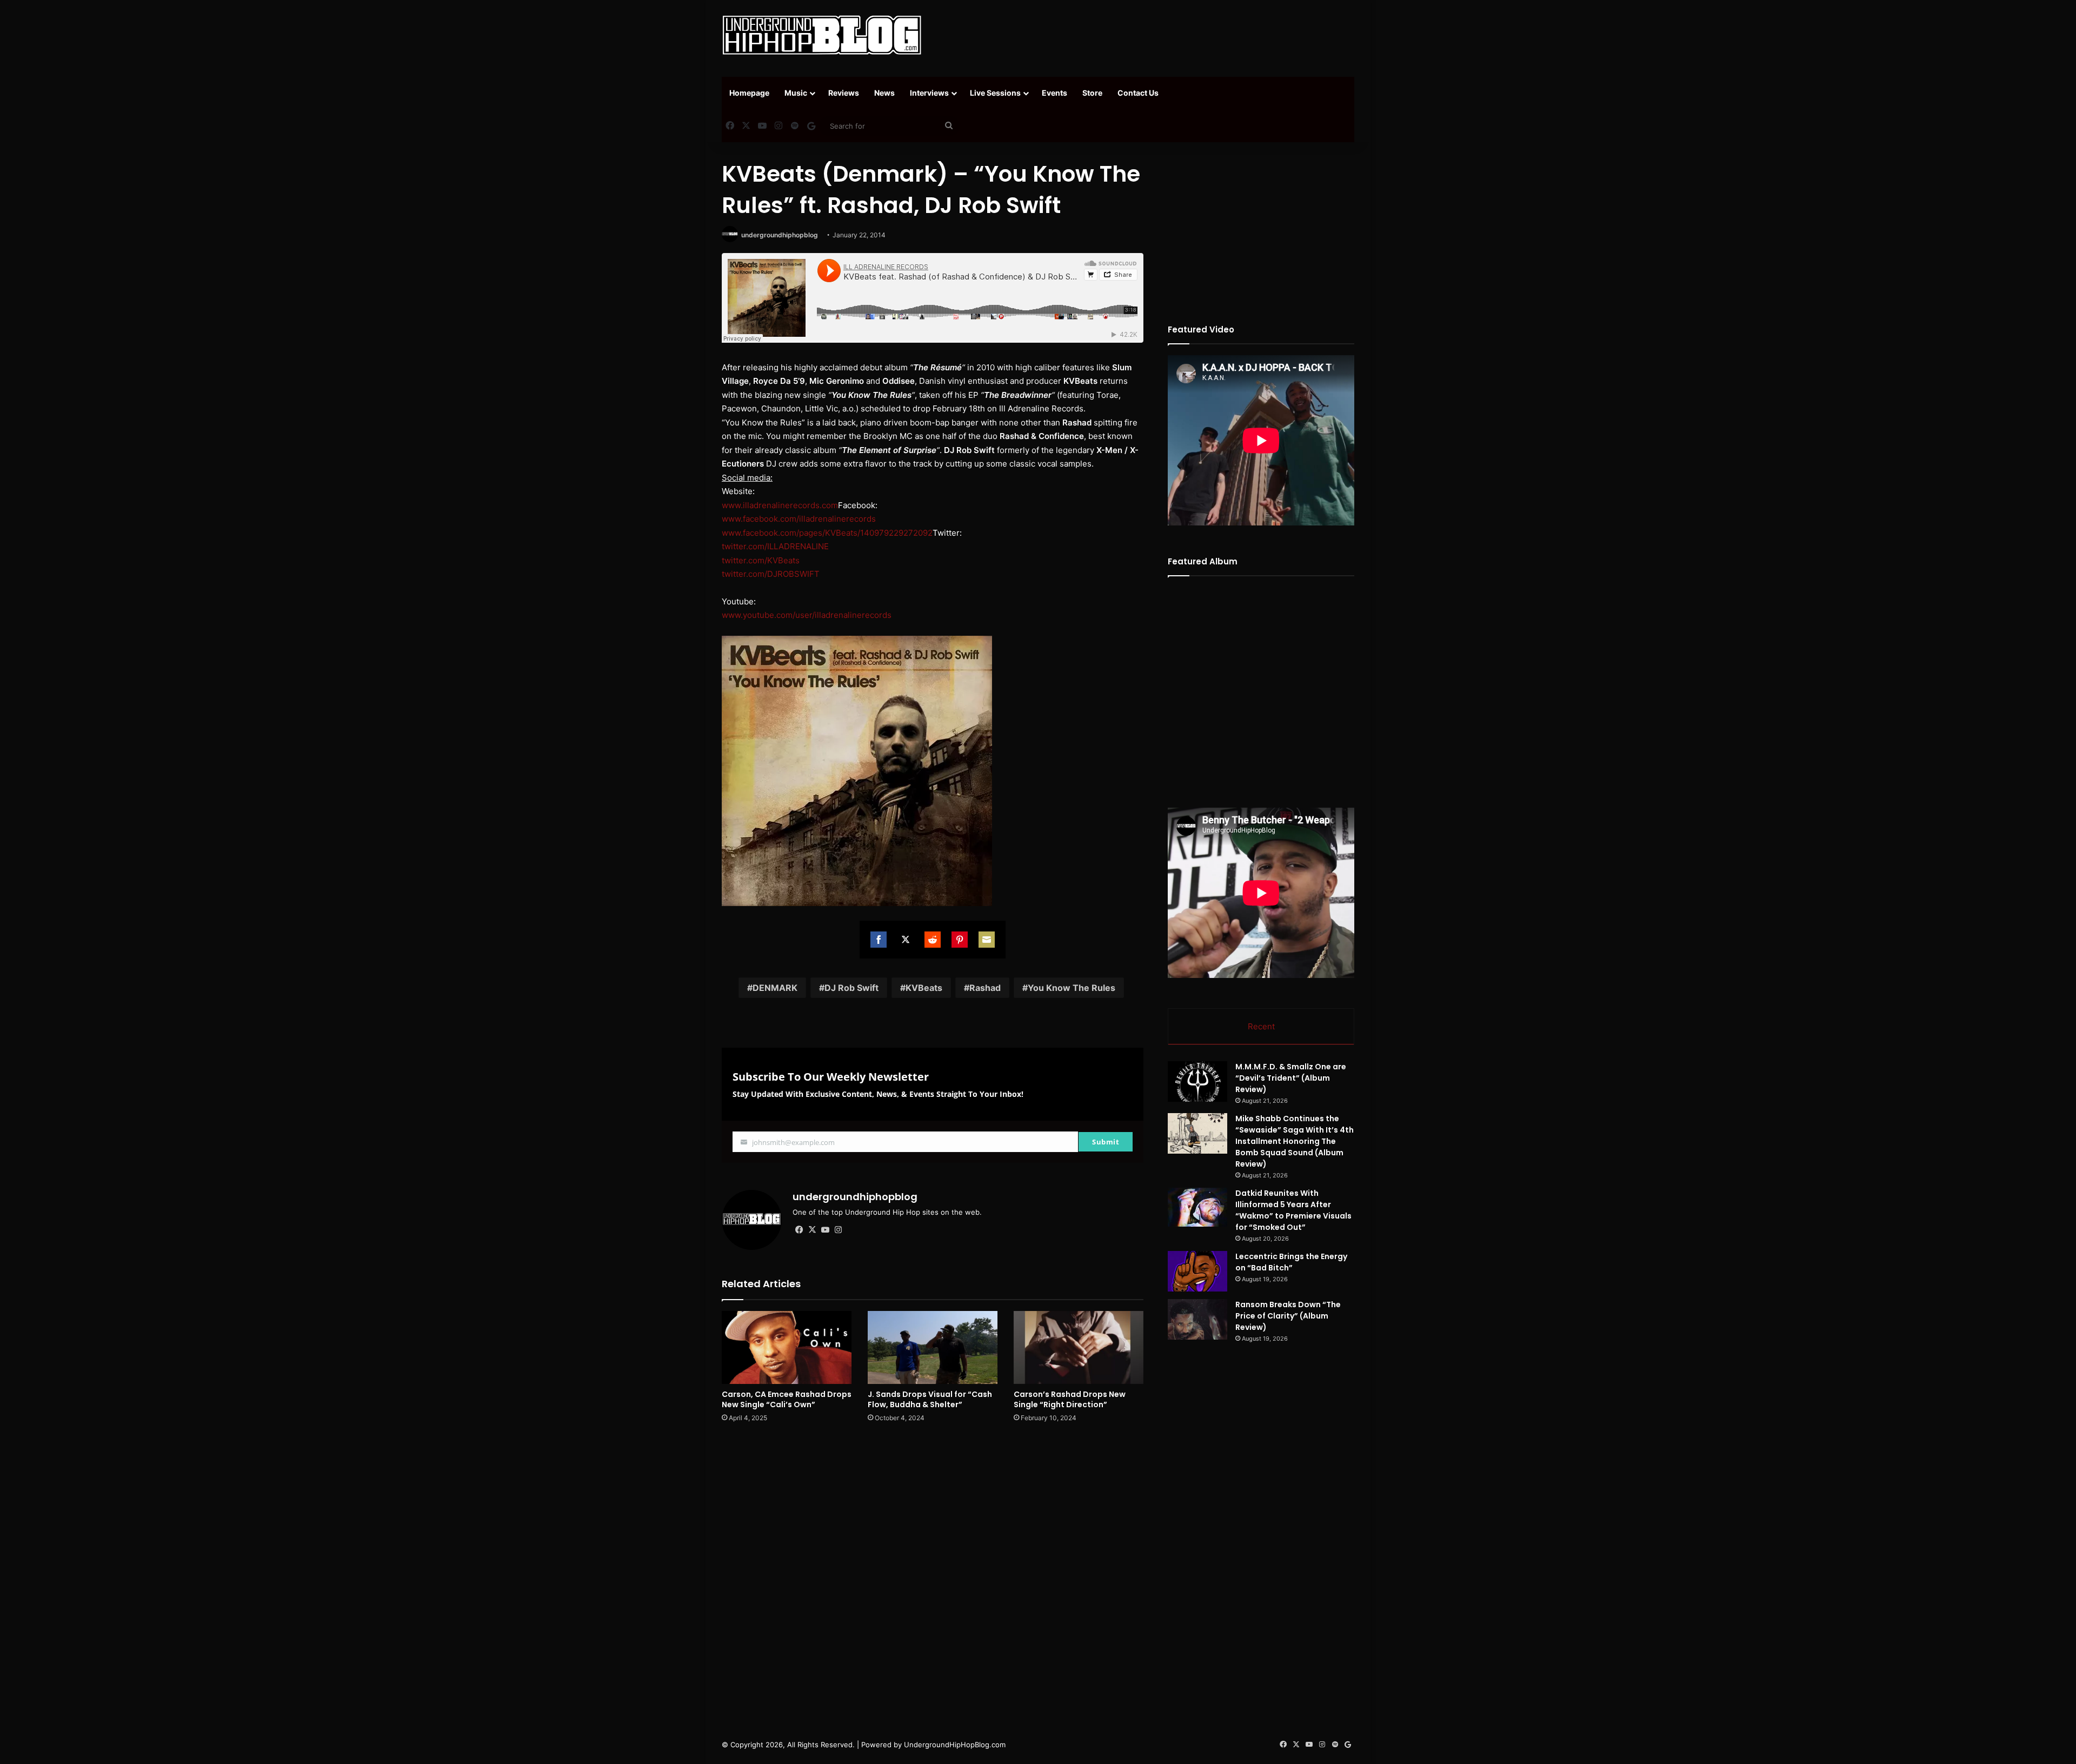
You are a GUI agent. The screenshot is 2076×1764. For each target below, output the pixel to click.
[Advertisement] (1146, 35)
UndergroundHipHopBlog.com (955, 1745)
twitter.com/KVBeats (761, 560)
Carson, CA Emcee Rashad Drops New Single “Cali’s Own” (787, 1399)
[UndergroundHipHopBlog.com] (822, 35)
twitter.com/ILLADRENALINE (775, 546)
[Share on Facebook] (879, 940)
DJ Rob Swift (851, 988)
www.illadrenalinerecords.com (780, 505)
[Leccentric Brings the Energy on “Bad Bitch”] (1197, 1271)
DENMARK (775, 988)
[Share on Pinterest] (960, 940)
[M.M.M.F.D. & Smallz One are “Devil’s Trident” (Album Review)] (1197, 1081)
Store (1092, 93)
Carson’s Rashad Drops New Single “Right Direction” (1070, 1399)
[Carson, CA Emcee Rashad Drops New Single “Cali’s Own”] (787, 1347)
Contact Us (1138, 93)
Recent (1261, 1026)
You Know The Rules (1072, 988)
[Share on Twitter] (906, 940)
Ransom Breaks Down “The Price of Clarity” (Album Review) (1288, 1316)
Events (1054, 93)
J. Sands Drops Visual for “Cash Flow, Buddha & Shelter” (930, 1399)
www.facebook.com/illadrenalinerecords (799, 519)
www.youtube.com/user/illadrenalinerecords (807, 615)
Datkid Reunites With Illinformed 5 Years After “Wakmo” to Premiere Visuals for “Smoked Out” (1293, 1210)
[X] (812, 1230)
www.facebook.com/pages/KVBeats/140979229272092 (827, 533)
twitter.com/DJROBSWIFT (771, 574)
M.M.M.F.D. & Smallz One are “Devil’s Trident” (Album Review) (1291, 1078)
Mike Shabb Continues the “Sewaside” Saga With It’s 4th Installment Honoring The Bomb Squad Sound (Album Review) (1295, 1141)
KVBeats (924, 988)
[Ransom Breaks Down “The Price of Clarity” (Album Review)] (1197, 1319)
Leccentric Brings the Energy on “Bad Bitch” (1291, 1262)
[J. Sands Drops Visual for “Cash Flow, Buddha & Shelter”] (933, 1347)
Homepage (749, 93)
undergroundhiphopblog (780, 235)
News (884, 93)
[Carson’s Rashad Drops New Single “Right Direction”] (1079, 1347)
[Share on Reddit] (933, 940)
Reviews (844, 93)
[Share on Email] (987, 940)
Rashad (985, 988)
